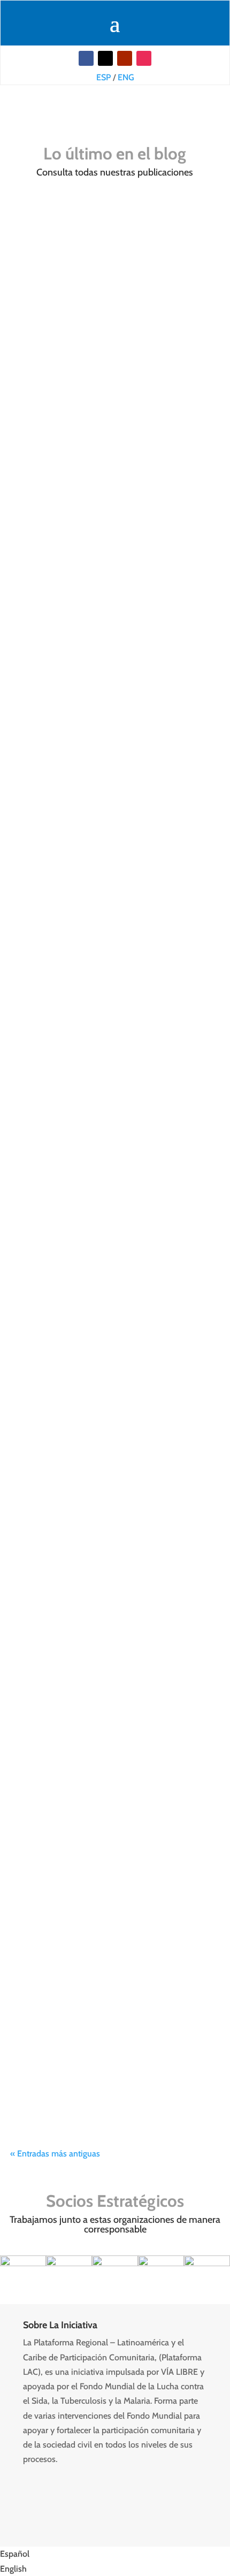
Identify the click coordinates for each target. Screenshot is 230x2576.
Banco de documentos (111, 511)
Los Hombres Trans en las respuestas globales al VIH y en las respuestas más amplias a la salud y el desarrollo (112, 1545)
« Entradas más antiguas (55, 2154)
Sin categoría (97, 305)
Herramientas (181, 511)
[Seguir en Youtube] (125, 58)
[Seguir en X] (105, 58)
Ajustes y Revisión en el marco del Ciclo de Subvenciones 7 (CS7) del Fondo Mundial (105, 1943)
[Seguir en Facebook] (86, 58)
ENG (126, 77)
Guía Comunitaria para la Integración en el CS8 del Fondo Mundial (111, 488)
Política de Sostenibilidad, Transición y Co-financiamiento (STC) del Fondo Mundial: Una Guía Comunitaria (115, 276)
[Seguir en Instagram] (144, 58)
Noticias (59, 109)
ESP (103, 77)
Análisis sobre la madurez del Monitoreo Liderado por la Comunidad (115, 1324)
